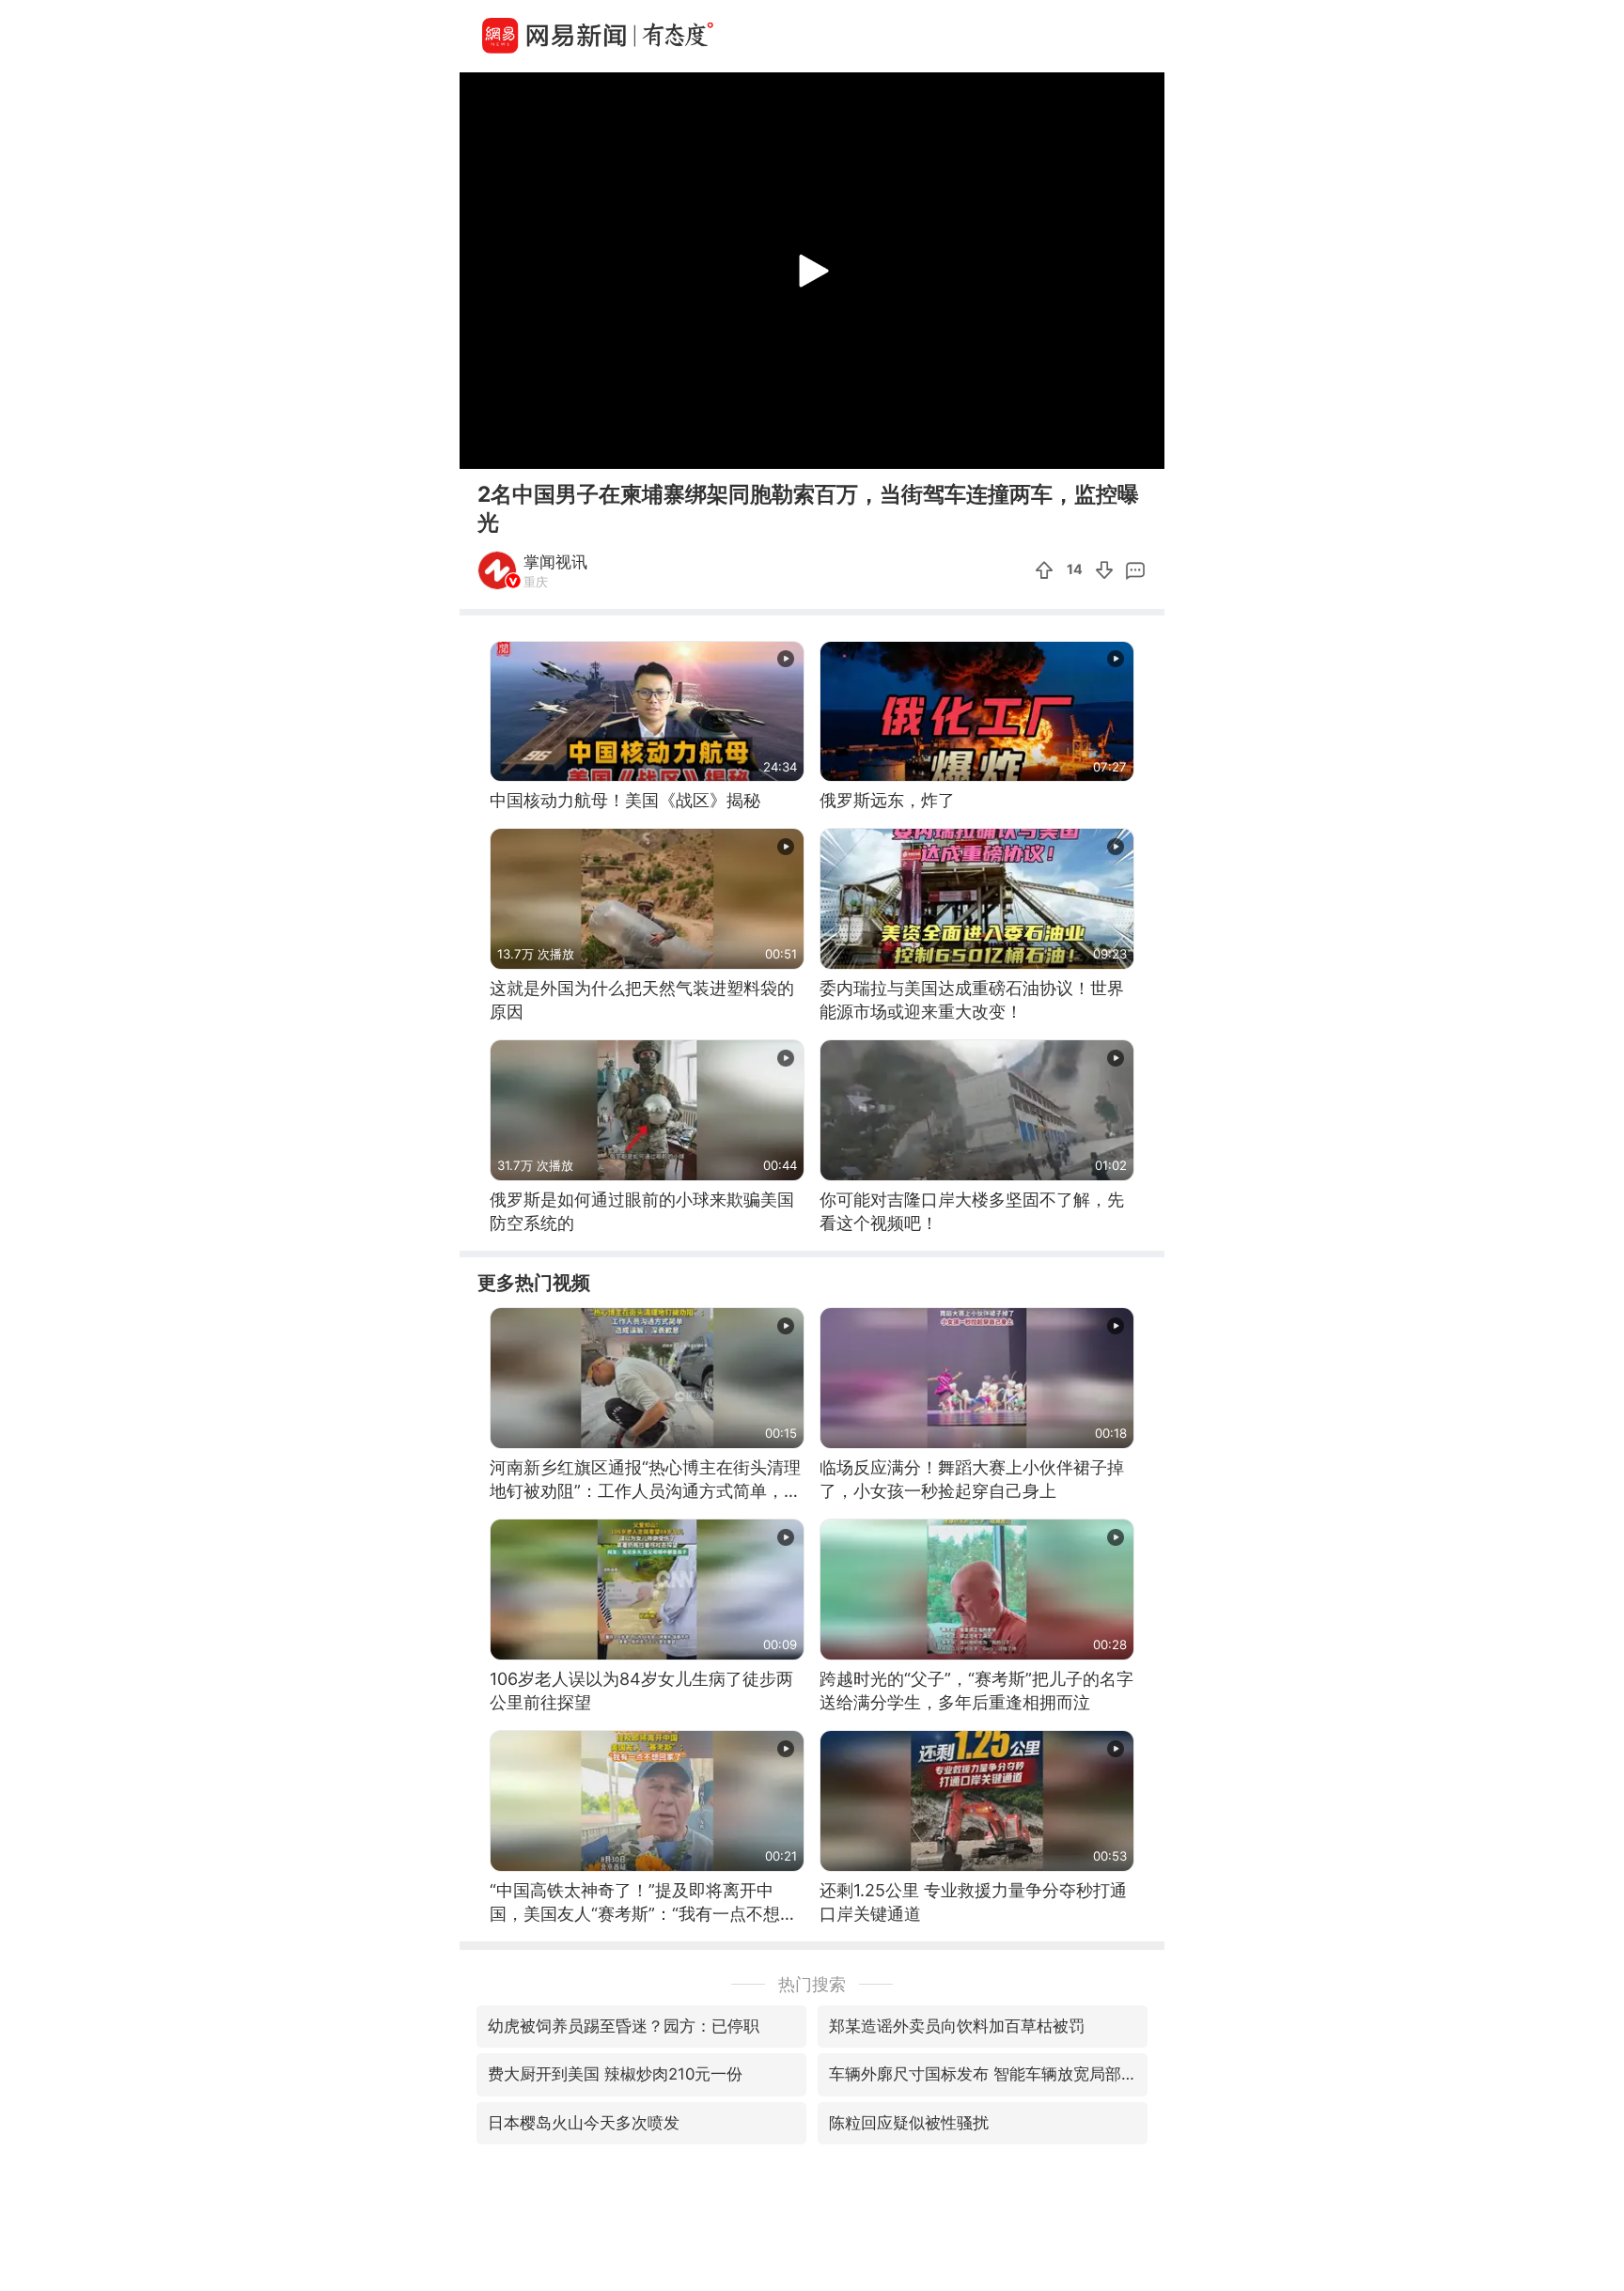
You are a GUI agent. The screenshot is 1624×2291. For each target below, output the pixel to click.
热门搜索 (812, 1984)
